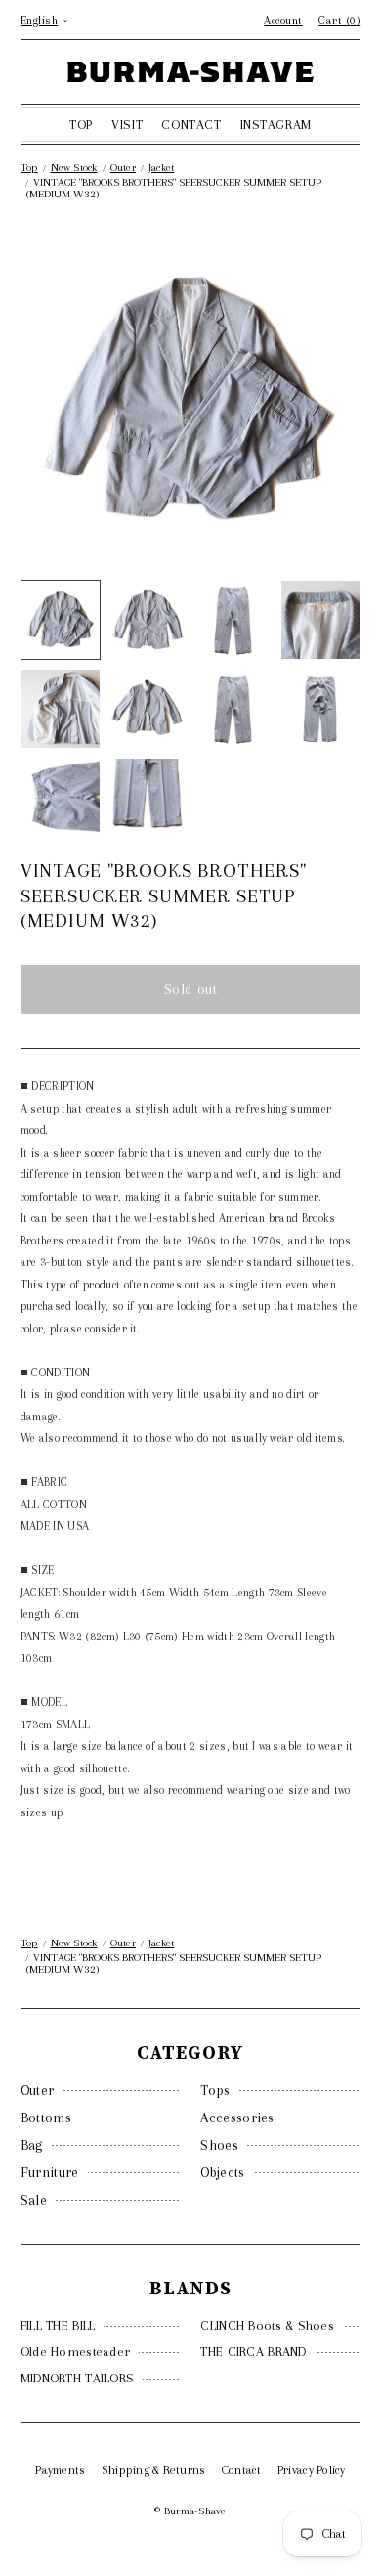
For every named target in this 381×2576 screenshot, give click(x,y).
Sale (34, 2200)
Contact (242, 2470)
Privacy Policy (312, 2470)
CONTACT (191, 125)
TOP (81, 125)
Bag (32, 2145)
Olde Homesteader (75, 2352)
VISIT (127, 125)
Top (29, 168)
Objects (222, 2172)
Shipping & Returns (154, 2470)
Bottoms (46, 2118)
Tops (215, 2090)
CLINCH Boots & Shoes (267, 2325)
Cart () (339, 21)
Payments (60, 2470)
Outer (38, 2090)
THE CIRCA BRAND (253, 2352)
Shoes (219, 2145)
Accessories (237, 2118)
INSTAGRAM (276, 125)
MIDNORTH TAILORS (77, 2378)
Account (283, 21)
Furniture (50, 2172)
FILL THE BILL (58, 2325)
